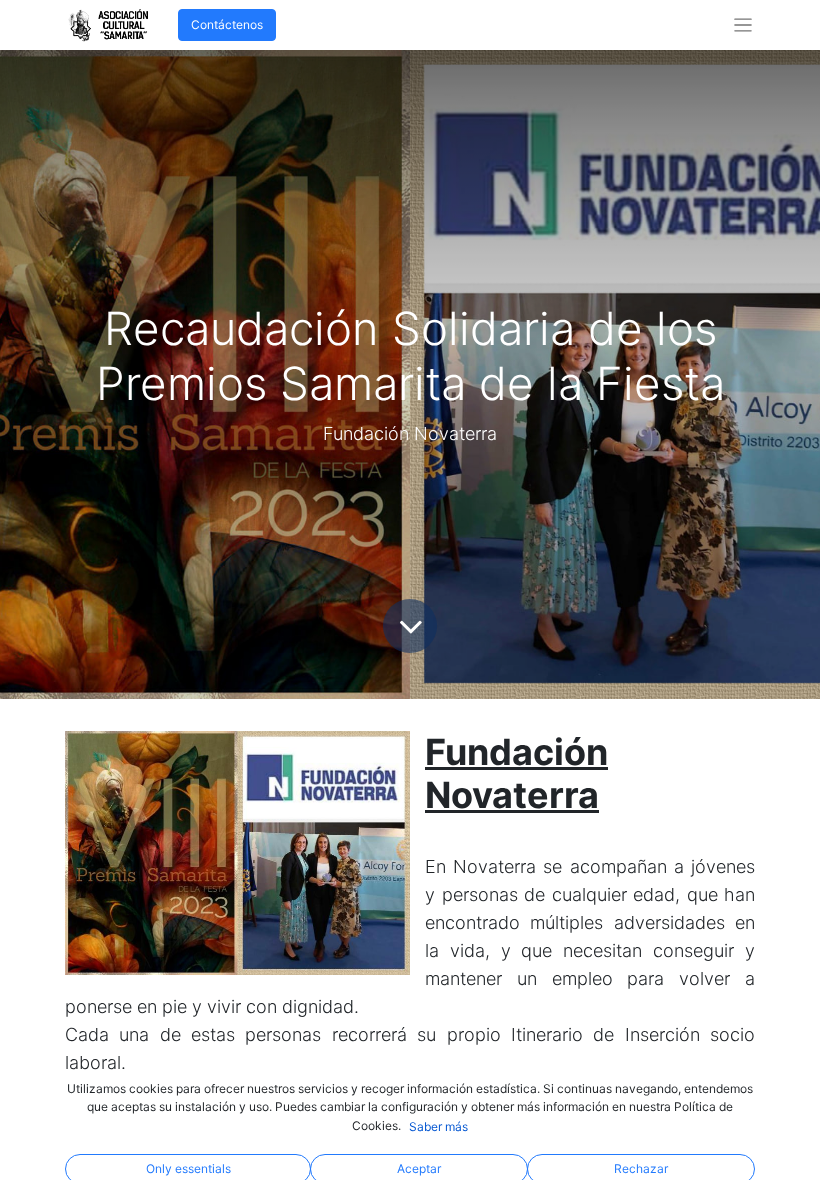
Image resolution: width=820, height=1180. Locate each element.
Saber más (438, 1126)
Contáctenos (227, 24)
